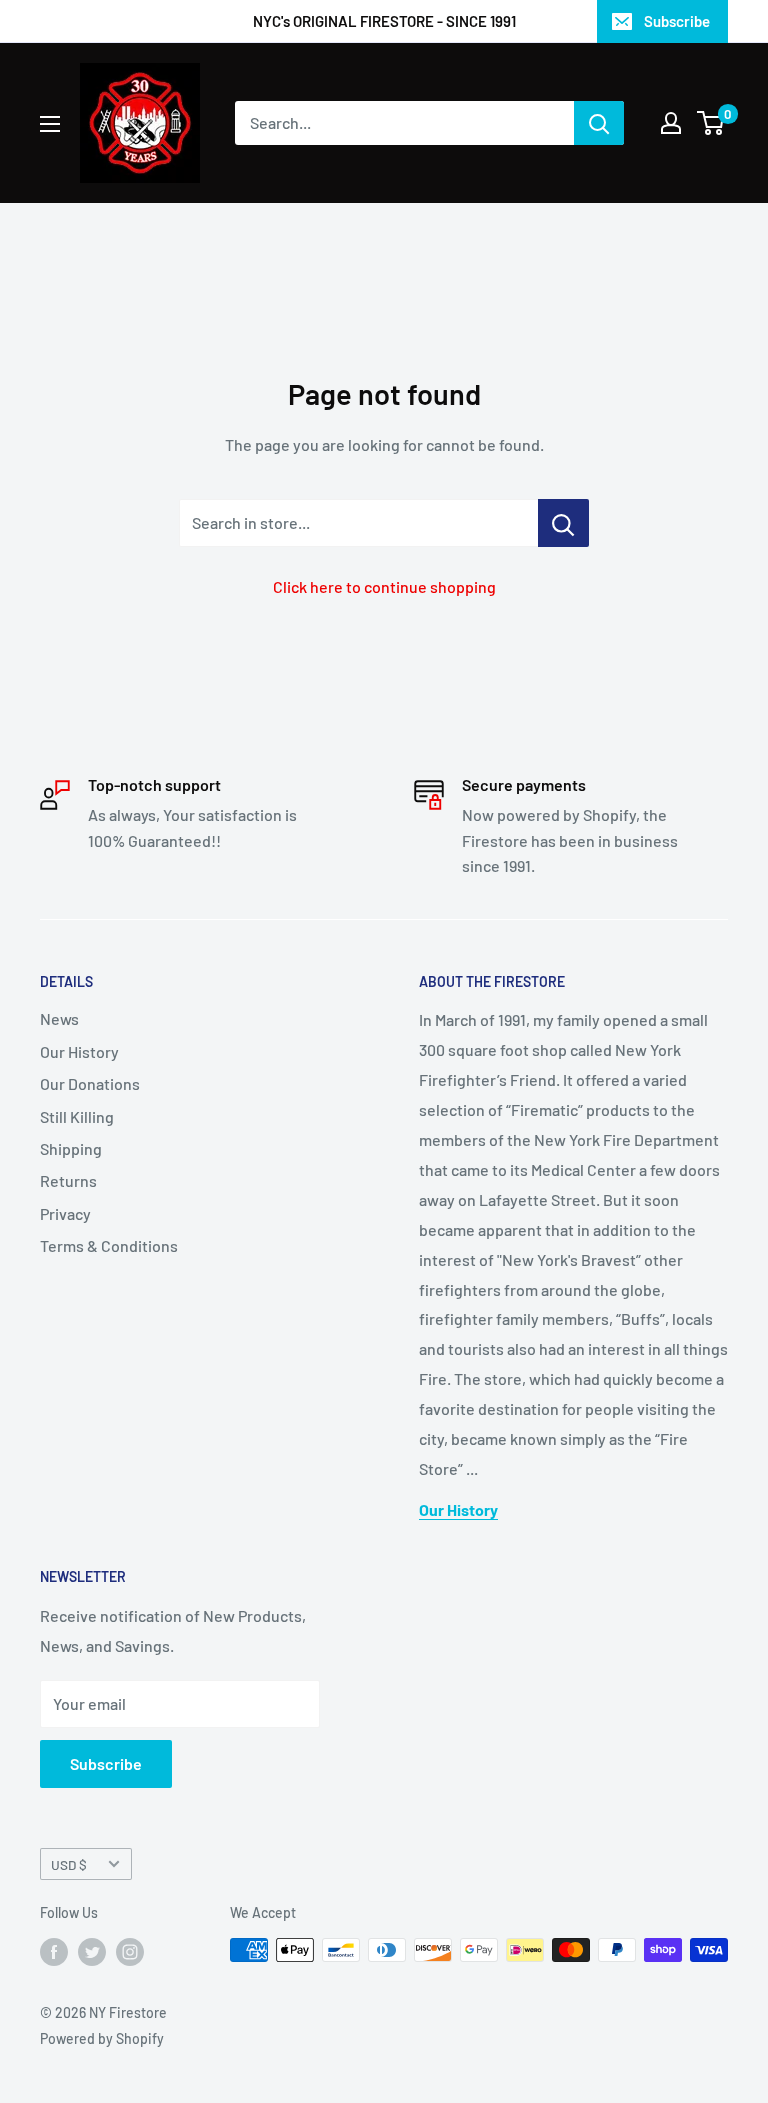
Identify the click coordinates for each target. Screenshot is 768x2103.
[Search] (599, 123)
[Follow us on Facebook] (54, 1952)
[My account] (671, 123)
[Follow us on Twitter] (92, 1952)
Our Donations (90, 1083)
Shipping (71, 1148)
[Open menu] (50, 124)
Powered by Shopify (102, 2038)
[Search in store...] (563, 523)
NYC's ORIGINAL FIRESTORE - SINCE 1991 (384, 21)
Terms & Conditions (109, 1245)
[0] (711, 123)
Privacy (65, 1213)
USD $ (69, 1864)
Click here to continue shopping (384, 586)
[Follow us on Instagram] (130, 1952)
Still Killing (77, 1116)
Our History (79, 1051)
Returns (68, 1180)
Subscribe (677, 21)
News (59, 1018)
